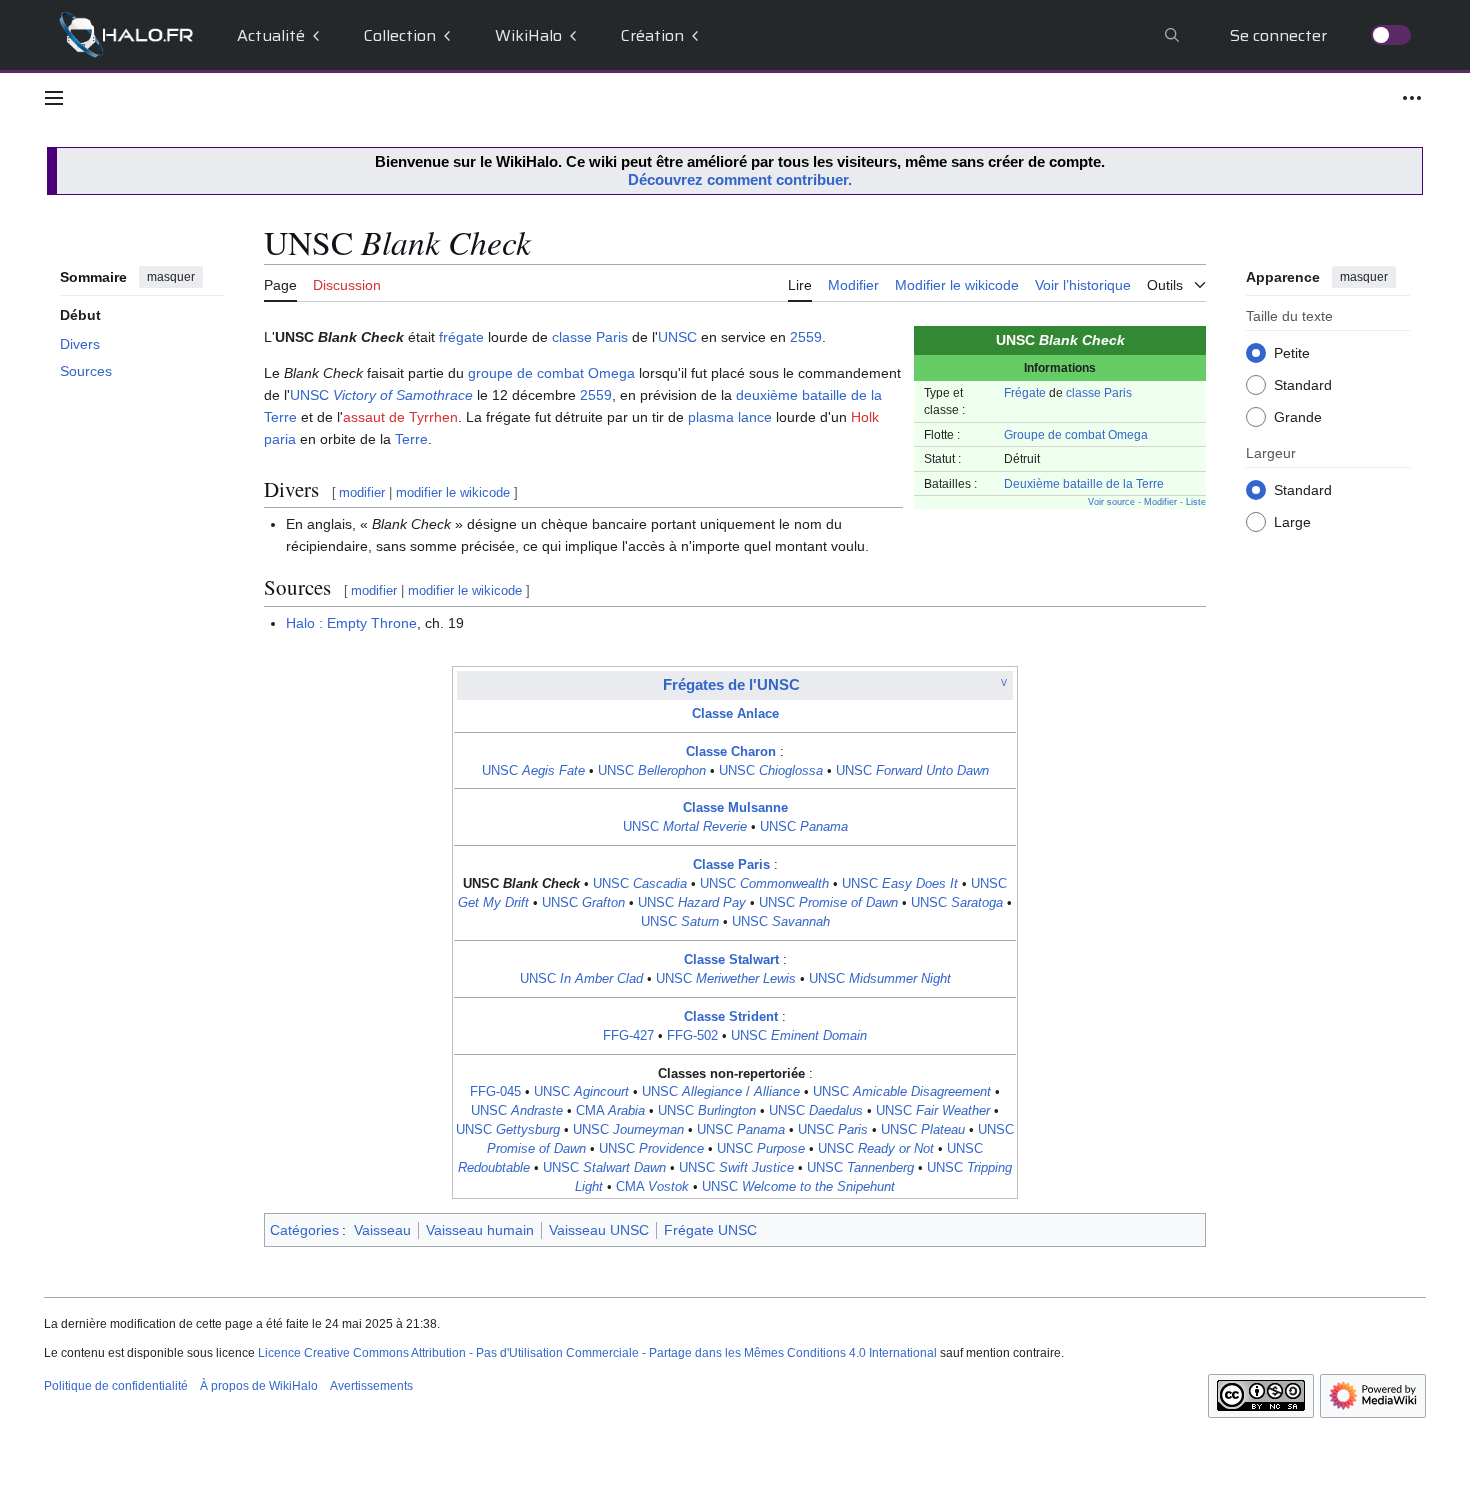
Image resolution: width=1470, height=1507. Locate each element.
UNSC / (721, 1092)
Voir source (1111, 502)
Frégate (1025, 392)
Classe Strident (731, 1017)
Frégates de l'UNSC (731, 684)
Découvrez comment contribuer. (740, 179)
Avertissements (371, 1386)
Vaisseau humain (480, 1230)
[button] (54, 98)
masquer (171, 277)
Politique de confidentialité (116, 1386)
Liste (1196, 502)
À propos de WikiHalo (259, 1386)
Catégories (304, 1230)
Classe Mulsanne (735, 808)
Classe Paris (731, 865)
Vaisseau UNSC (599, 1230)
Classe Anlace (735, 714)
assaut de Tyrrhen (400, 417)
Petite (1292, 352)
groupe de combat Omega (551, 373)
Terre (411, 439)
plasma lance (730, 417)
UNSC (677, 337)
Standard (1303, 384)
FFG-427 (628, 1036)
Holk (865, 417)
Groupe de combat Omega (1076, 434)
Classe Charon (731, 752)
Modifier (1160, 502)
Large (1292, 521)
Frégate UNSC (710, 1230)
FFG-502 (692, 1036)
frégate (461, 337)
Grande (1298, 416)
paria (280, 439)
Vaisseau (382, 1230)
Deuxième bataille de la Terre (1084, 483)
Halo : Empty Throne (351, 623)
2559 (806, 337)
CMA (610, 1111)
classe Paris (1099, 392)
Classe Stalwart (731, 960)
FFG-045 (495, 1092)
